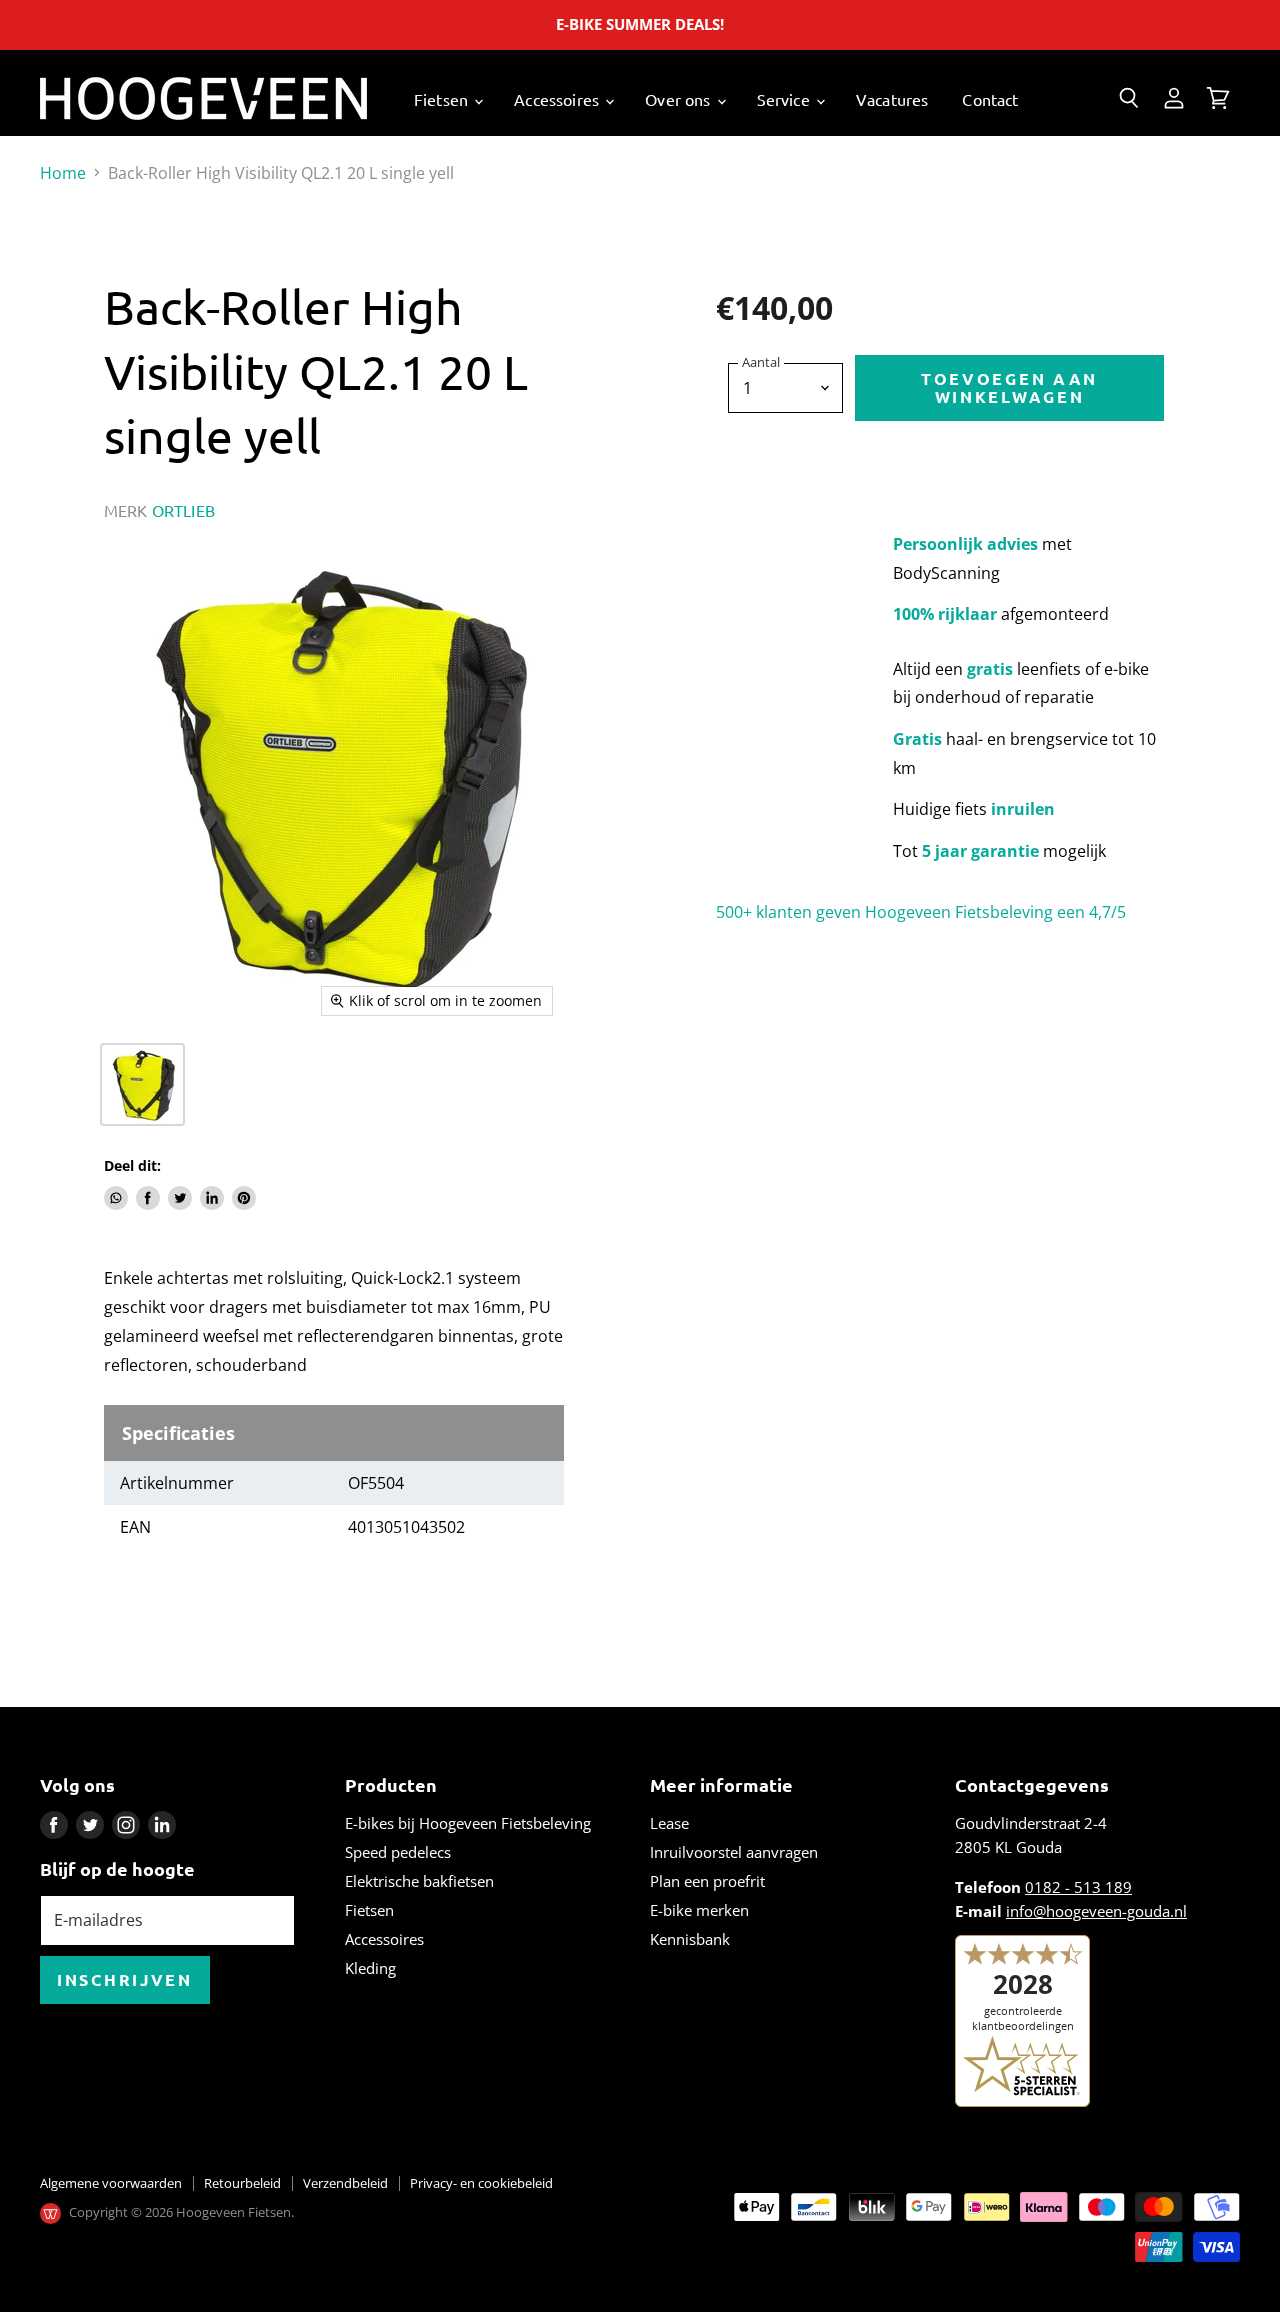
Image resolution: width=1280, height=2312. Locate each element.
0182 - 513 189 (1078, 1887)
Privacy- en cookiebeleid (481, 2183)
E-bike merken (699, 1910)
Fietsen (443, 99)
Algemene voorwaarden (111, 2183)
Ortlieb (183, 510)
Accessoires (558, 99)
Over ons (679, 99)
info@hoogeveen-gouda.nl (1096, 1911)
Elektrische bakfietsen (419, 1881)
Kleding (370, 1968)
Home (63, 173)
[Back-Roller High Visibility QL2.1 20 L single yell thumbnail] (142, 1084)
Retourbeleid (242, 2183)
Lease (669, 1823)
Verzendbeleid (345, 2183)
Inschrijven (125, 1979)
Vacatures (892, 99)
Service (785, 99)
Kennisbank (690, 1939)
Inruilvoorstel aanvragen (734, 1852)
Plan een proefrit (707, 1881)
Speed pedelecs (398, 1852)
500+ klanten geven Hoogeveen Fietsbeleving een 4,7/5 (921, 912)
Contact (990, 99)
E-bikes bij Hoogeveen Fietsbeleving (468, 1823)
